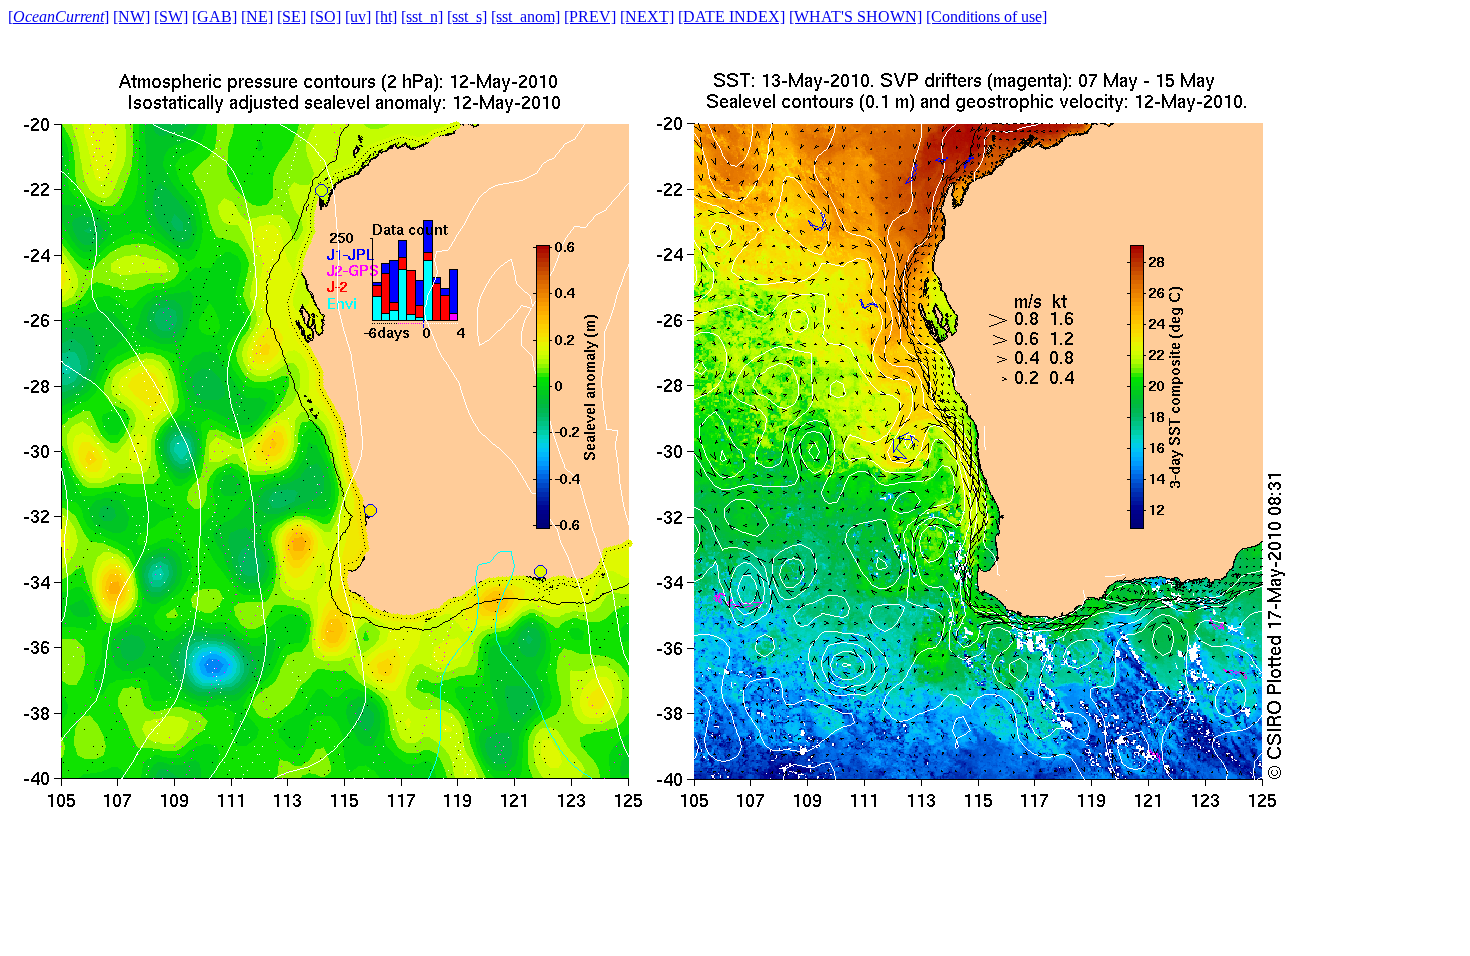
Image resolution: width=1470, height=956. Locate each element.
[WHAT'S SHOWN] (855, 16)
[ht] (386, 16)
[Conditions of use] (986, 16)
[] (58, 16)
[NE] (257, 16)
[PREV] (590, 16)
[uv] (358, 16)
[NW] (131, 16)
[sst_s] (467, 16)
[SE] (291, 16)
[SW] (171, 16)
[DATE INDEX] (731, 16)
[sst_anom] (525, 16)
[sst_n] (422, 16)
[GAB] (214, 16)
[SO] (325, 16)
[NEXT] (647, 16)
